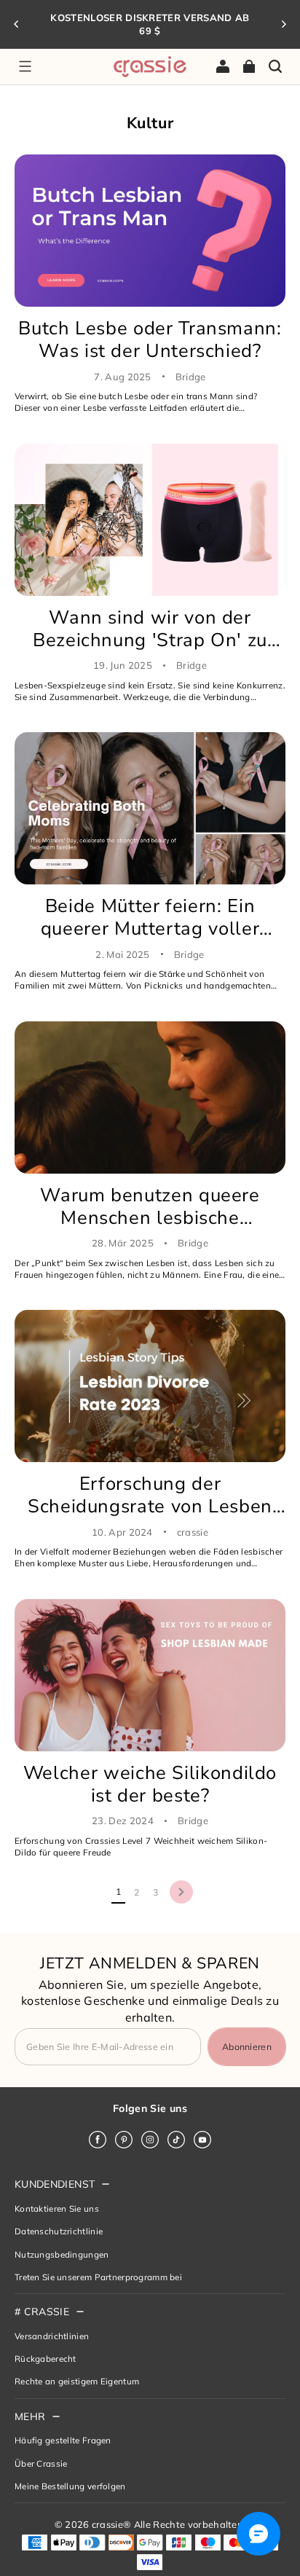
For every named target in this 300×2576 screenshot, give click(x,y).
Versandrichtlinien (52, 2336)
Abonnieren (247, 2047)
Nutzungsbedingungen (62, 2254)
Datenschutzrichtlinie (59, 2231)
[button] (25, 66)
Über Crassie (41, 2463)
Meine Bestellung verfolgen (70, 2486)
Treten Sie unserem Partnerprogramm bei (98, 2277)
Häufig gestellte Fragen (63, 2440)
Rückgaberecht (46, 2359)
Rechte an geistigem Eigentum (77, 2381)
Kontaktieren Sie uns (57, 2208)
